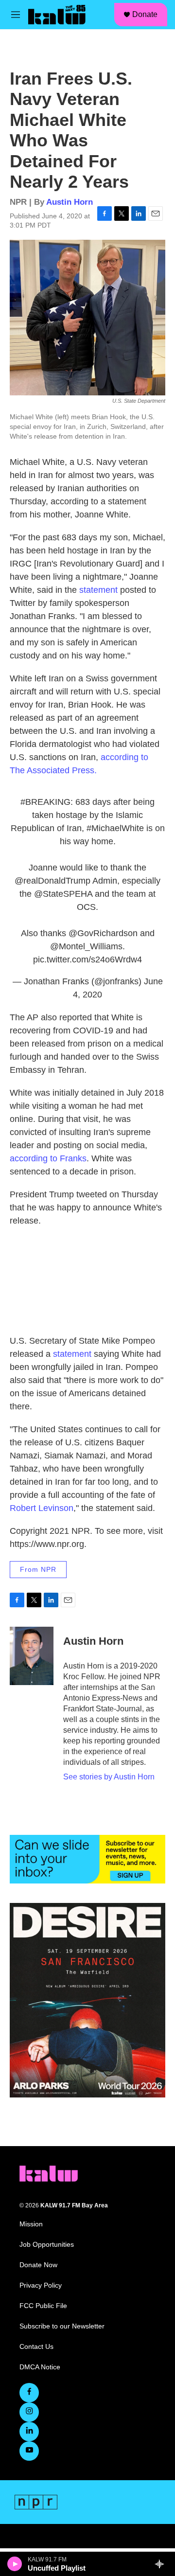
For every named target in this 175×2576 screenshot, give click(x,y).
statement (100, 590)
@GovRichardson (103, 933)
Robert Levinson (42, 1508)
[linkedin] (29, 2432)
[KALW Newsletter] (87, 1859)
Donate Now (38, 2265)
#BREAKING (45, 802)
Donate (145, 14)
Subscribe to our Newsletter (62, 2326)
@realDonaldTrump (52, 881)
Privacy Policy (41, 2285)
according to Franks (48, 1158)
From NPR (38, 1569)
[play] (15, 2564)
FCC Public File (43, 2306)
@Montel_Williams (86, 946)
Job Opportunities (47, 2245)
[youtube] (29, 2451)
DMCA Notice (40, 2367)
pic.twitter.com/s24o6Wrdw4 (87, 959)
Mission (31, 2224)
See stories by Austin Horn (109, 1777)
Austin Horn (70, 202)
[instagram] (29, 2412)
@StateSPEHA (63, 894)
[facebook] (29, 2393)
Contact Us (36, 2347)
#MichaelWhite (115, 828)
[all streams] (162, 2564)
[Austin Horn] (32, 1656)
